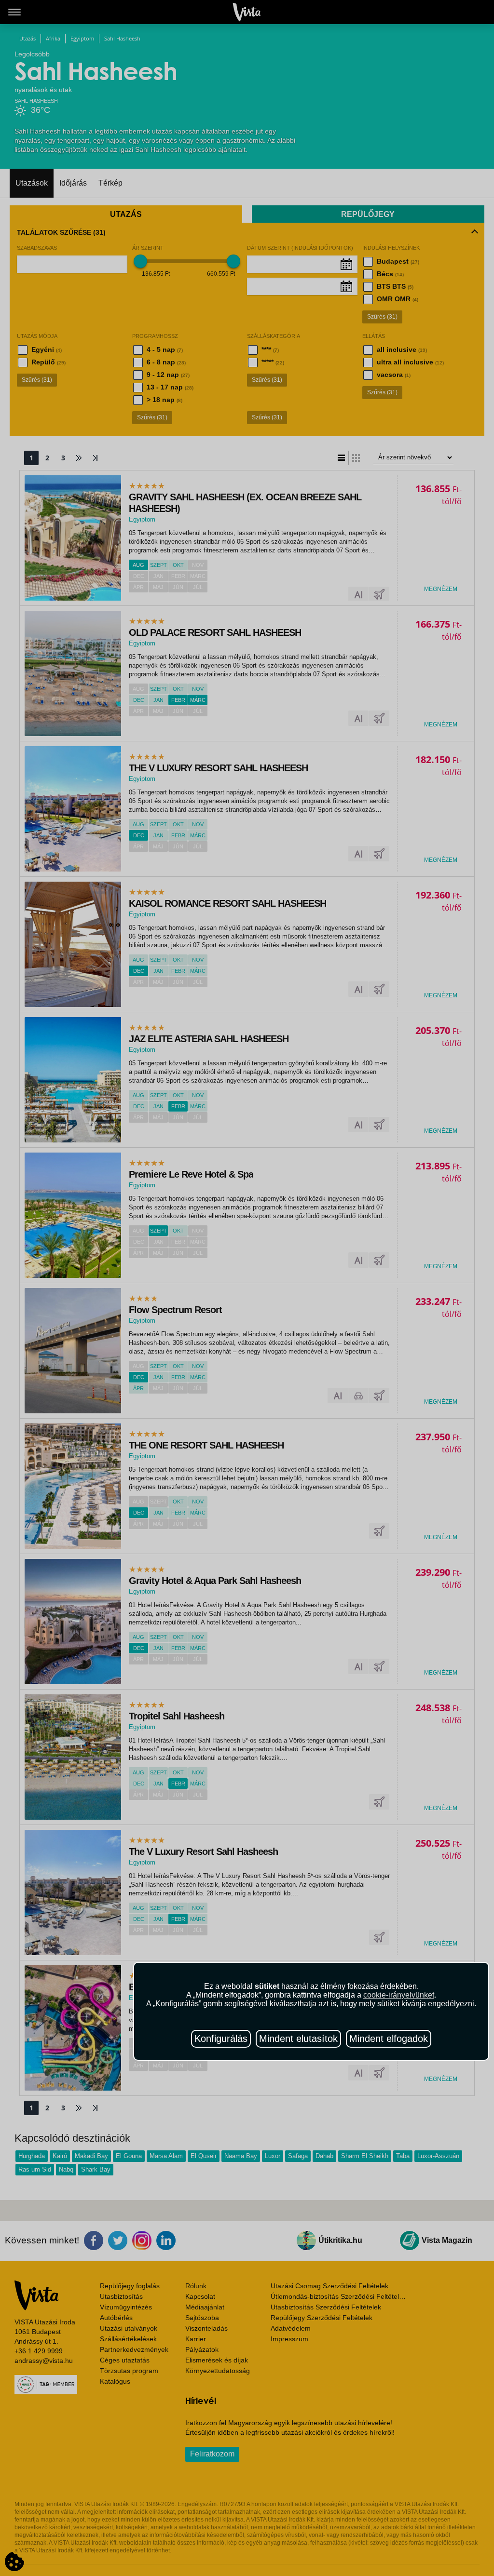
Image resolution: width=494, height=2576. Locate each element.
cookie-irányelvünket (399, 1995)
